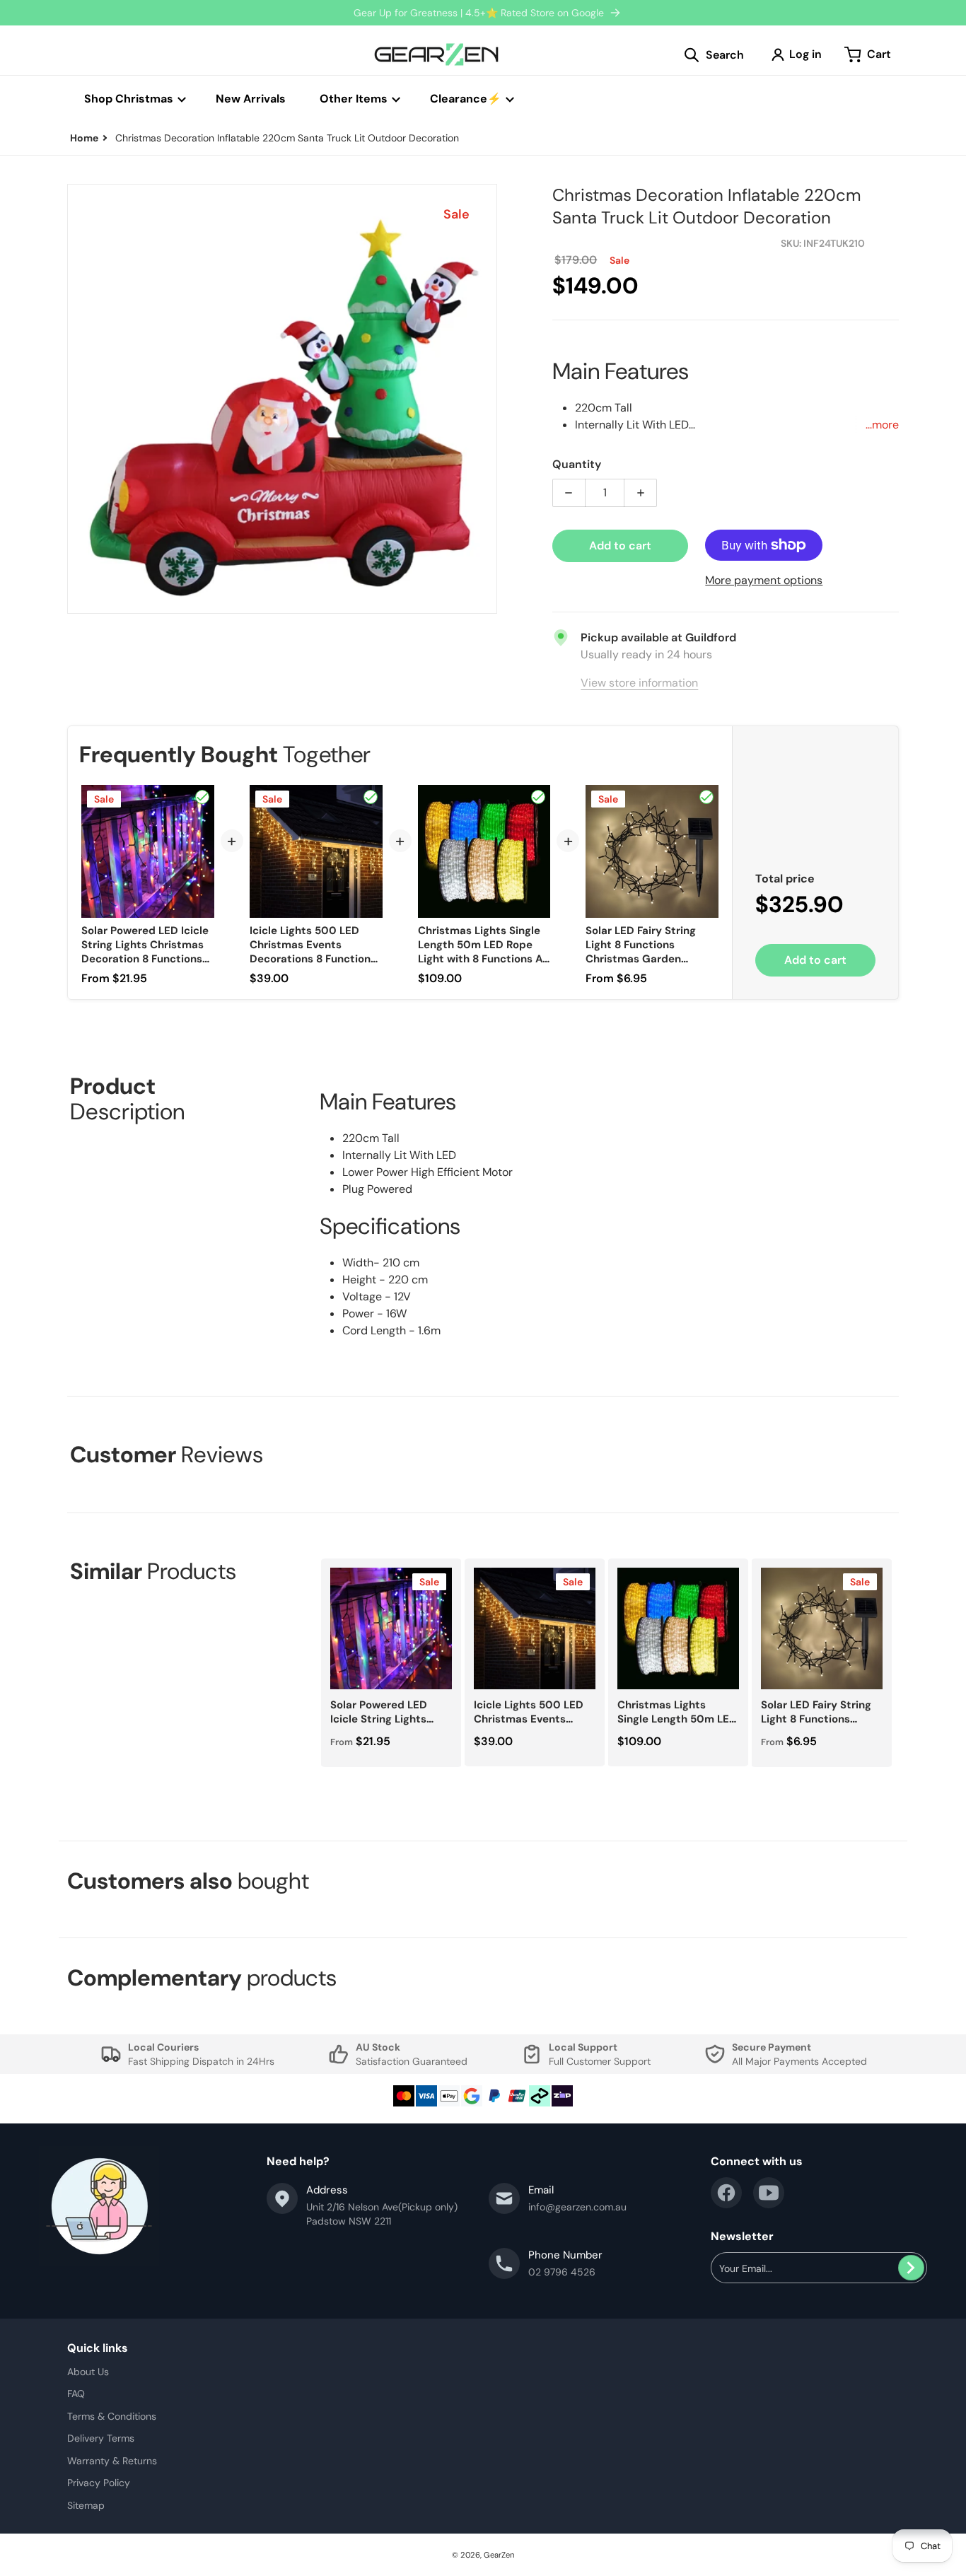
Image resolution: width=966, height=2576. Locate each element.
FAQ (76, 2394)
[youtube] (769, 2193)
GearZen (499, 2555)
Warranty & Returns (112, 2461)
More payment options (764, 580)
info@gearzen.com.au (577, 2207)
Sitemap (86, 2505)
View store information (639, 683)
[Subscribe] (911, 2268)
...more (882, 425)
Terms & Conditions (112, 2416)
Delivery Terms (101, 2438)
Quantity (577, 464)
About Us (88, 2372)
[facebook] (726, 2193)
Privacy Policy (99, 2483)
